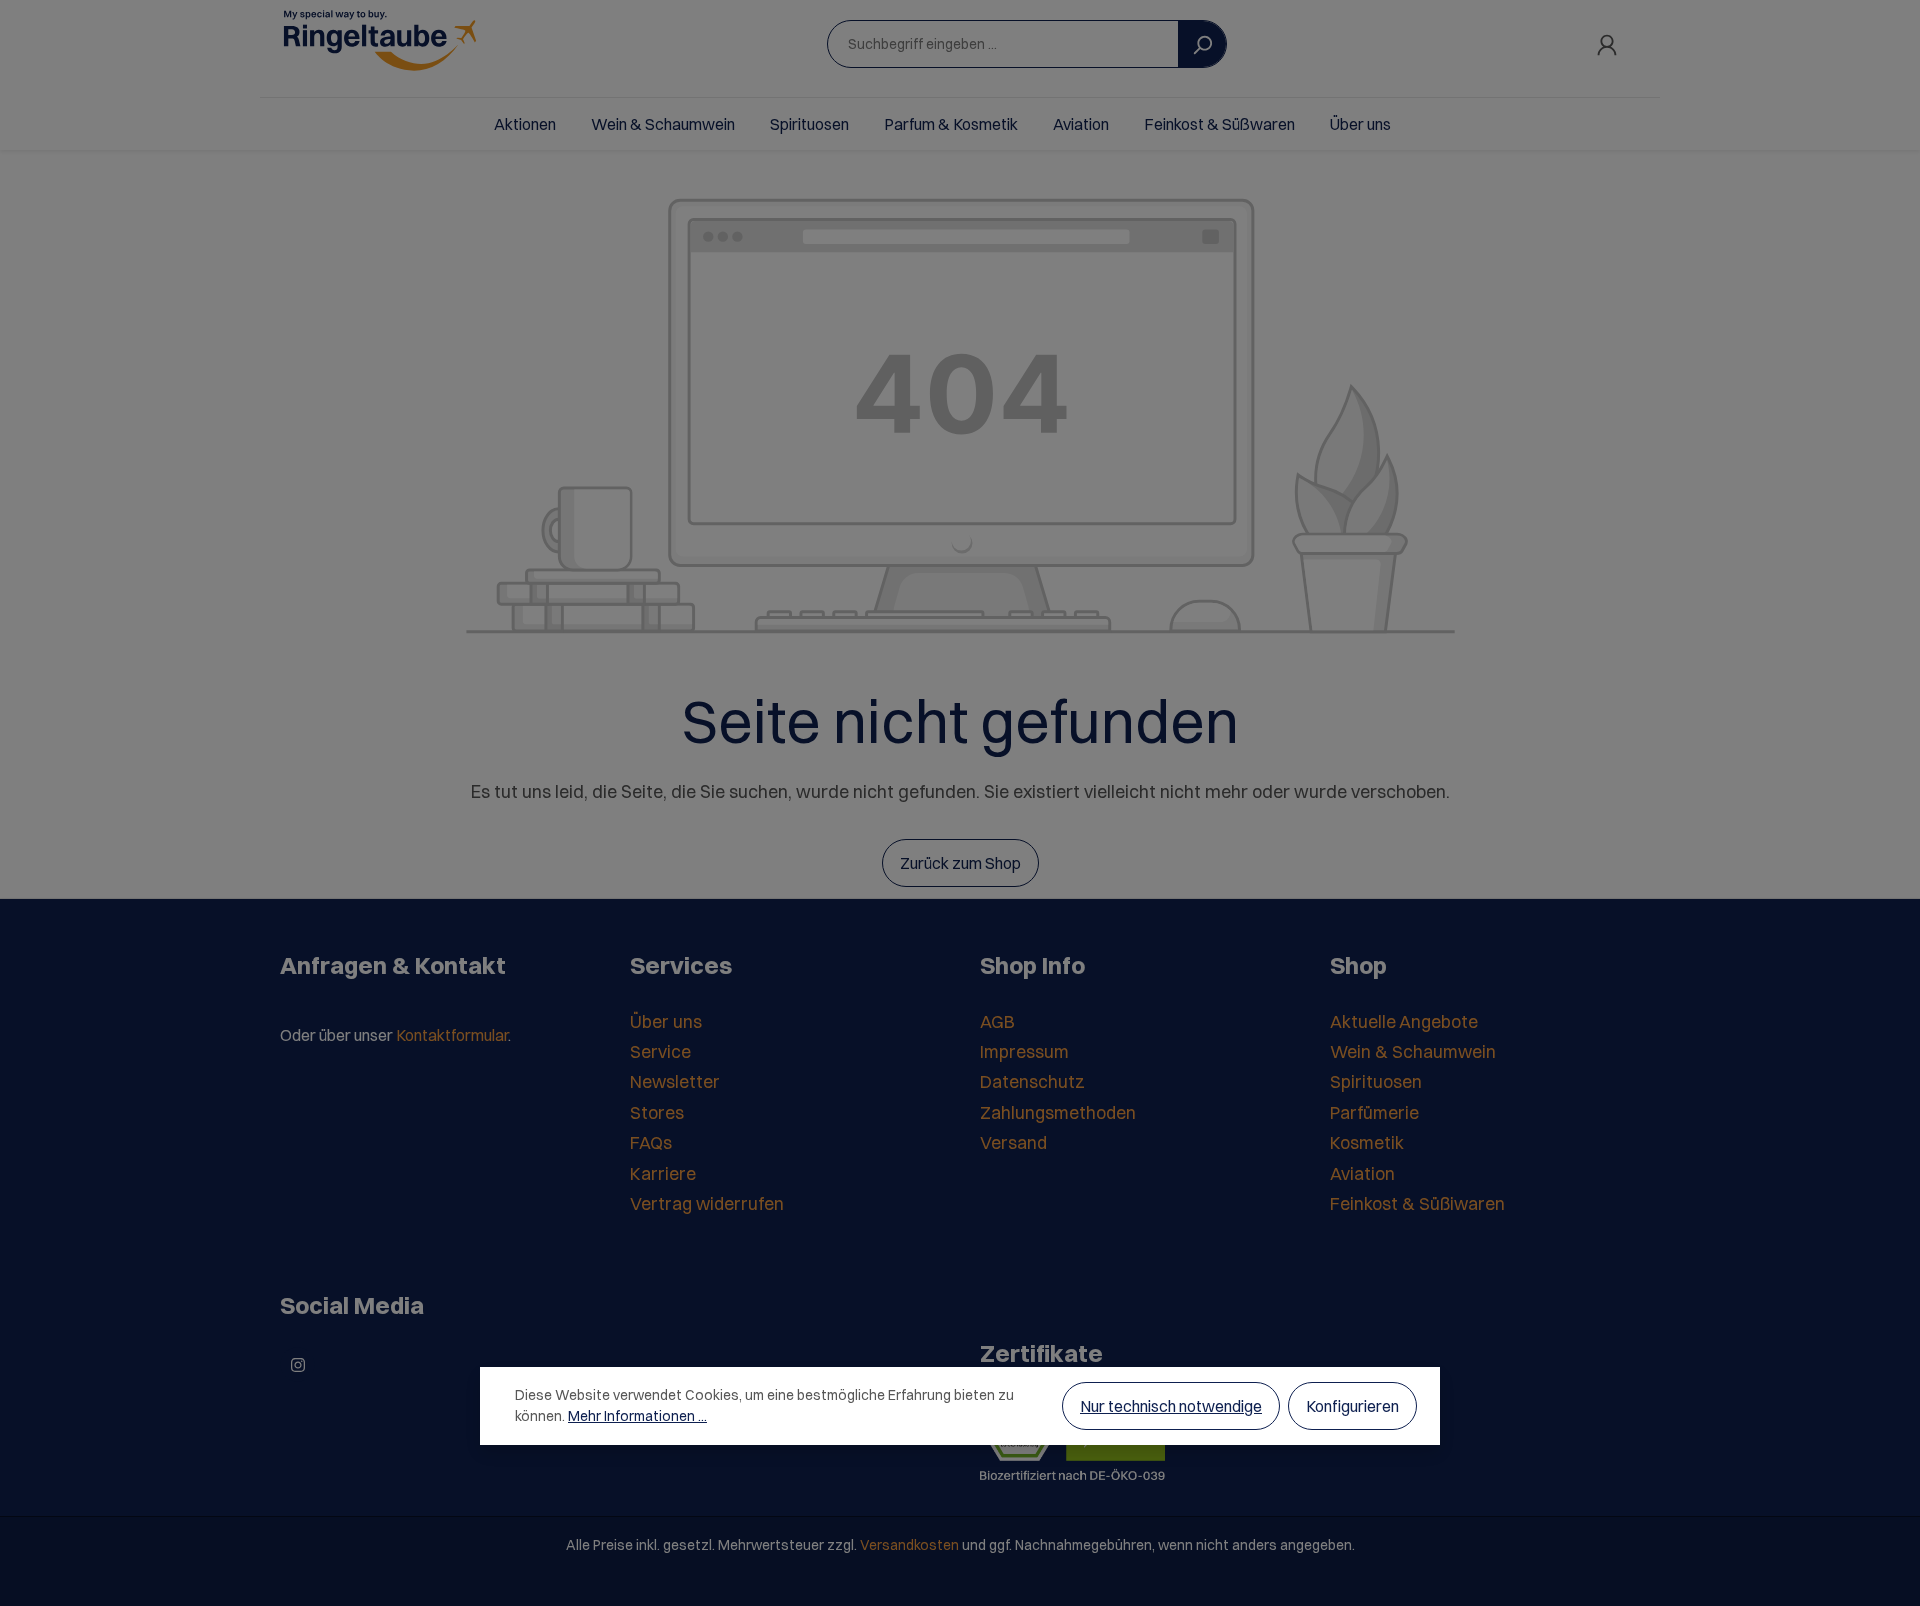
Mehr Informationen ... (637, 1416)
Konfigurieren (1352, 1406)
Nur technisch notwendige (1171, 1406)
